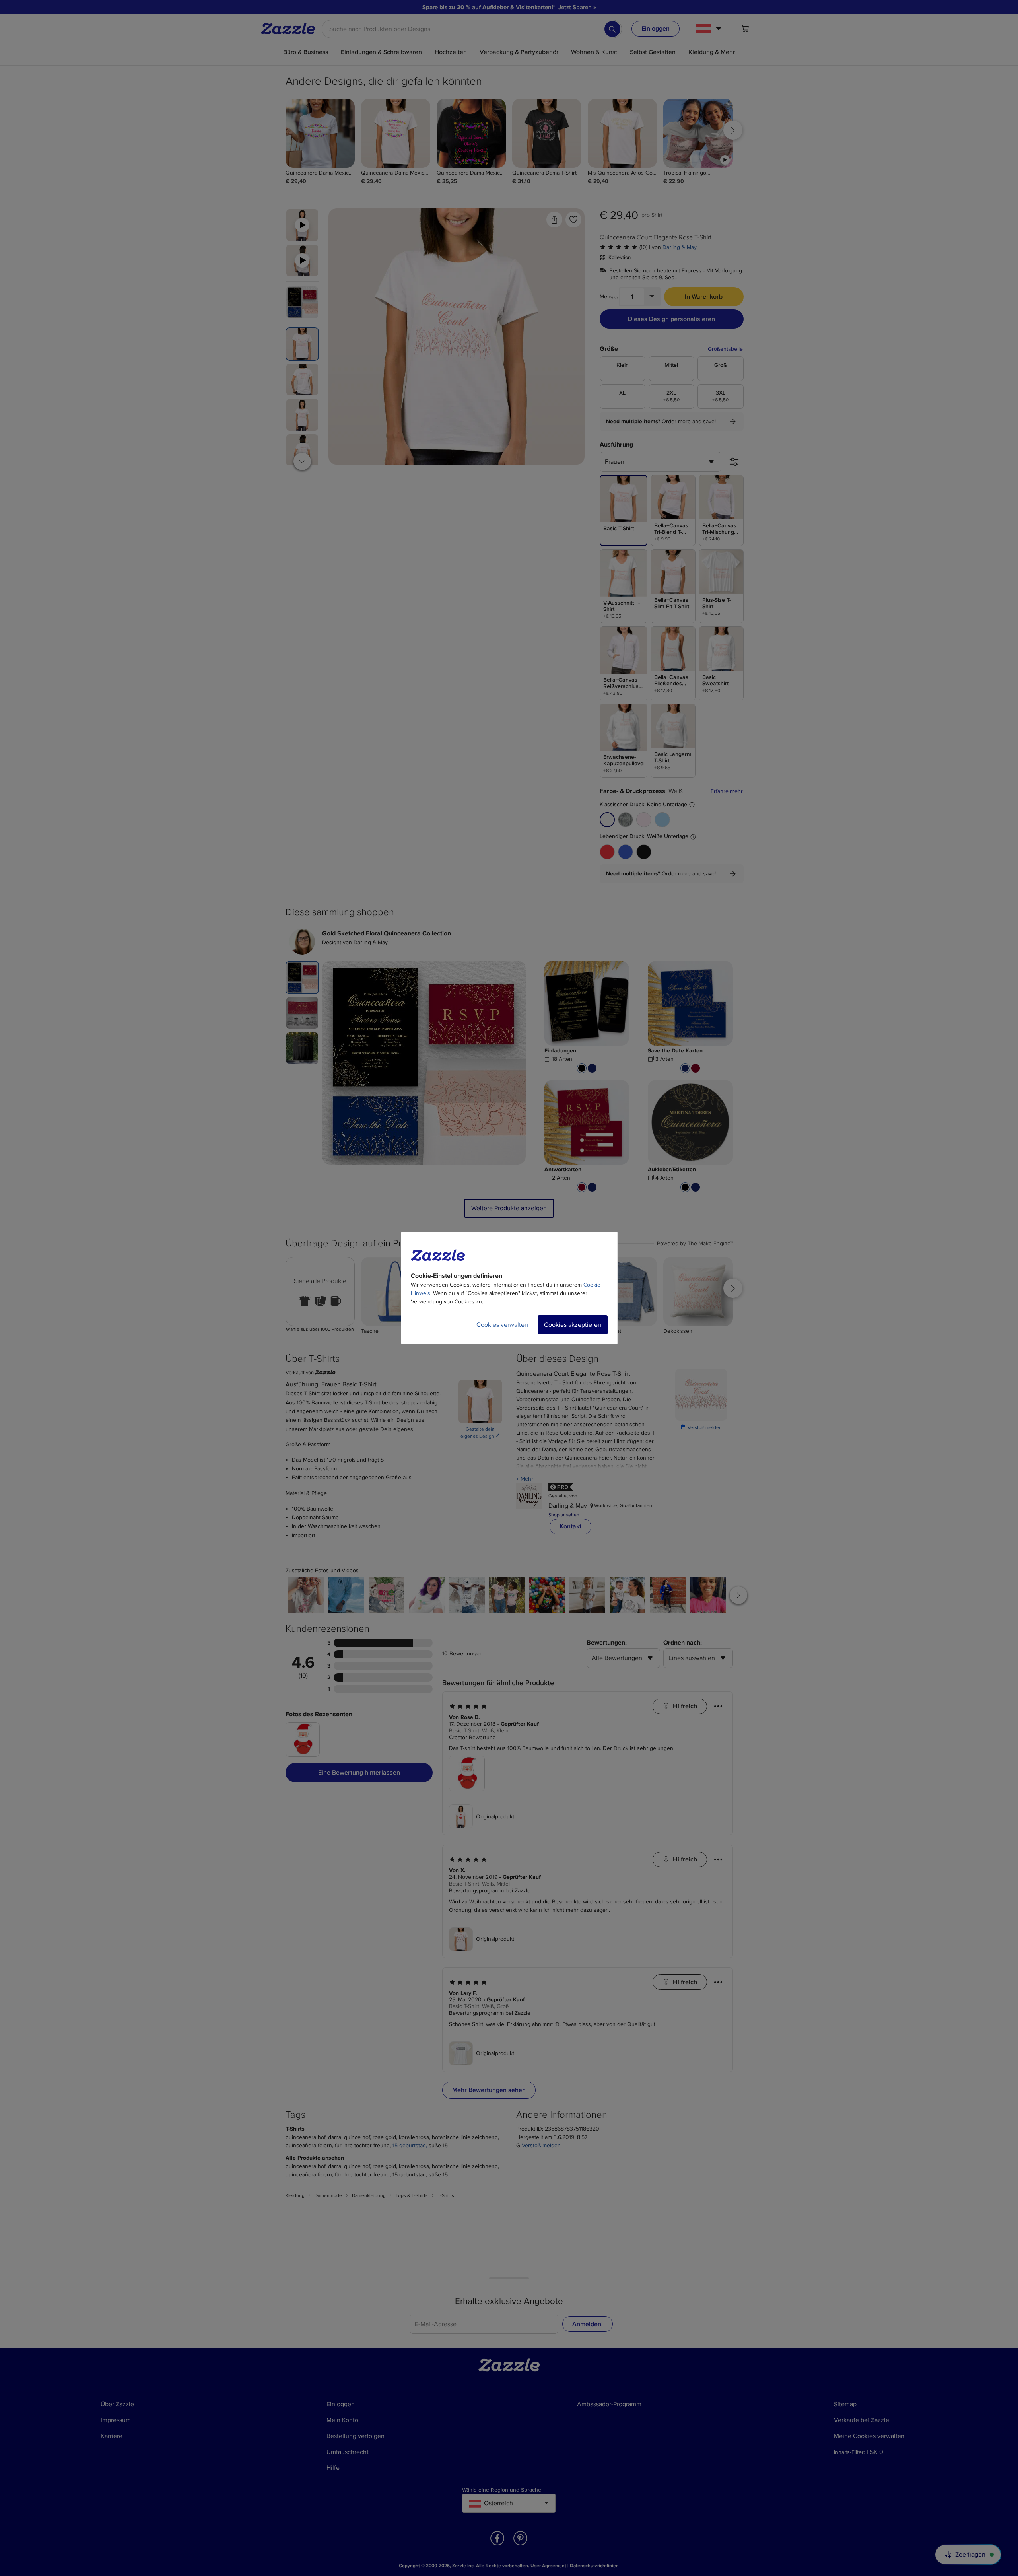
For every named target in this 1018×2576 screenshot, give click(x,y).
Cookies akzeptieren (573, 1325)
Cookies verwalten (502, 1325)
